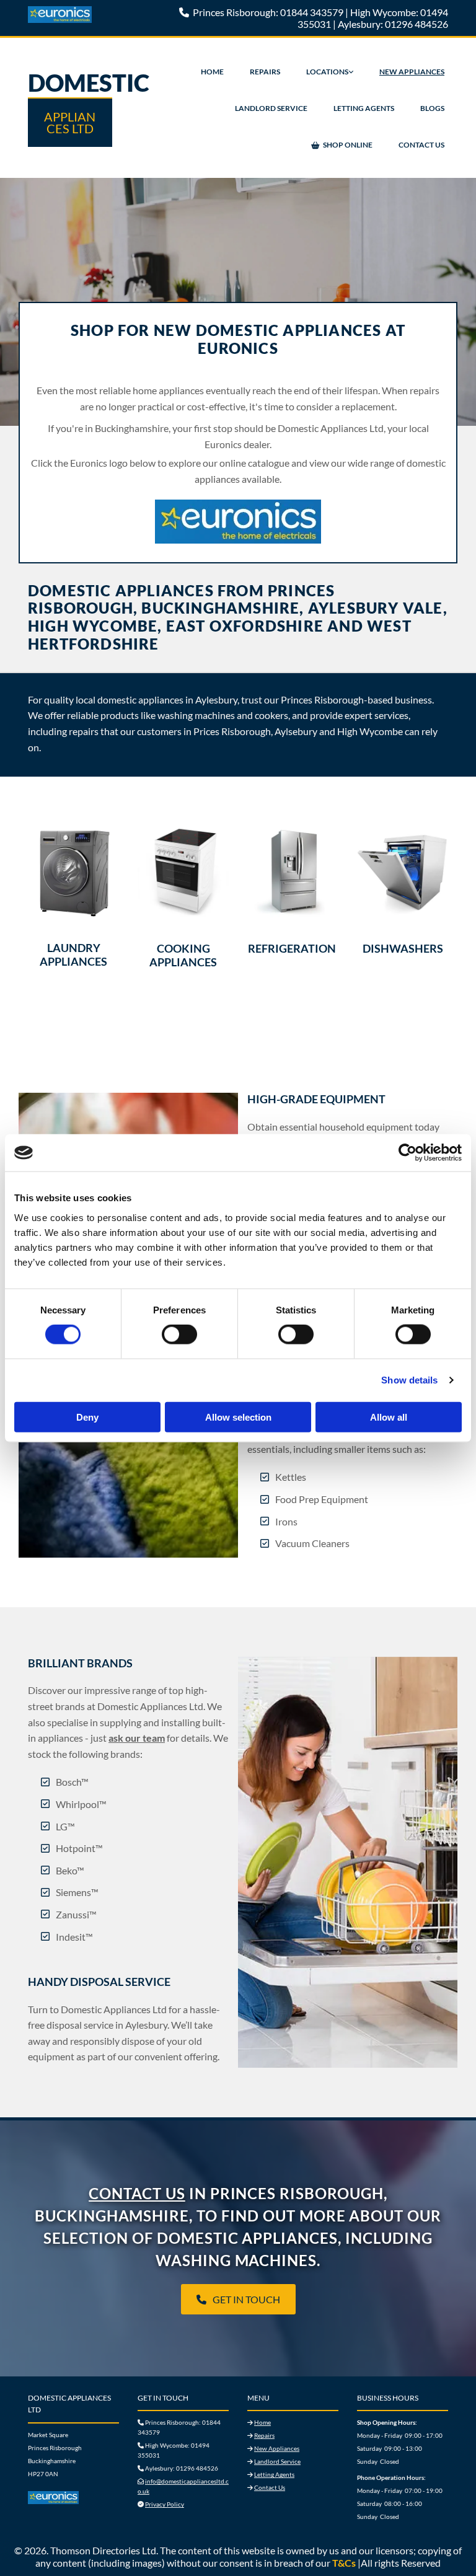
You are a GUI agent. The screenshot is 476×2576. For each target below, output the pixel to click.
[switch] (179, 1334)
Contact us (137, 2193)
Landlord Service (271, 108)
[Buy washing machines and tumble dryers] (73, 871)
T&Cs (344, 2563)
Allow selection (238, 1417)
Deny (87, 1417)
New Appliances (412, 72)
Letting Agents (364, 108)
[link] (330, 72)
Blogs (432, 108)
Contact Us (421, 145)
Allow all (389, 1417)
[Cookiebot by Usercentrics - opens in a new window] (408, 1153)
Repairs (265, 72)
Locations (327, 72)
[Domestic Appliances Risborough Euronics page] (73, 2498)
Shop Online (348, 145)
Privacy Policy (165, 2504)
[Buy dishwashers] (403, 872)
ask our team (137, 1738)
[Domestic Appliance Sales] (92, 15)
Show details (409, 1380)
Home (212, 72)
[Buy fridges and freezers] (293, 872)
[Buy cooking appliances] (183, 872)
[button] (238, 2299)
